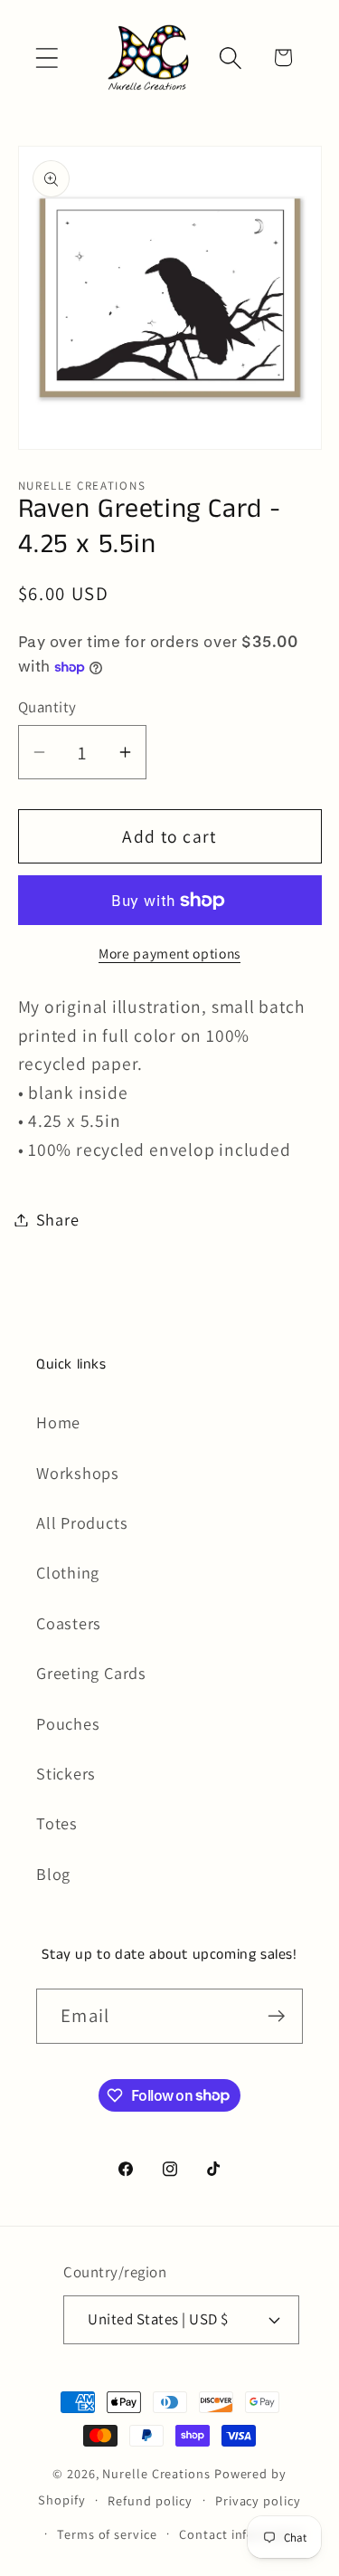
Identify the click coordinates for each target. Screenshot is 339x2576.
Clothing (68, 1572)
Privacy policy (258, 2500)
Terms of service (107, 2534)
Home (58, 1422)
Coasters (69, 1623)
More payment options (169, 953)
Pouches (68, 1723)
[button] (47, 57)
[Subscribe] (276, 2016)
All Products (82, 1522)
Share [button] (58, 1219)
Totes (57, 1823)
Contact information (241, 2534)
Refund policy (150, 2500)
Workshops (78, 1473)
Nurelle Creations (156, 2473)
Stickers (66, 1773)
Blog (53, 1874)
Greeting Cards (91, 1673)
